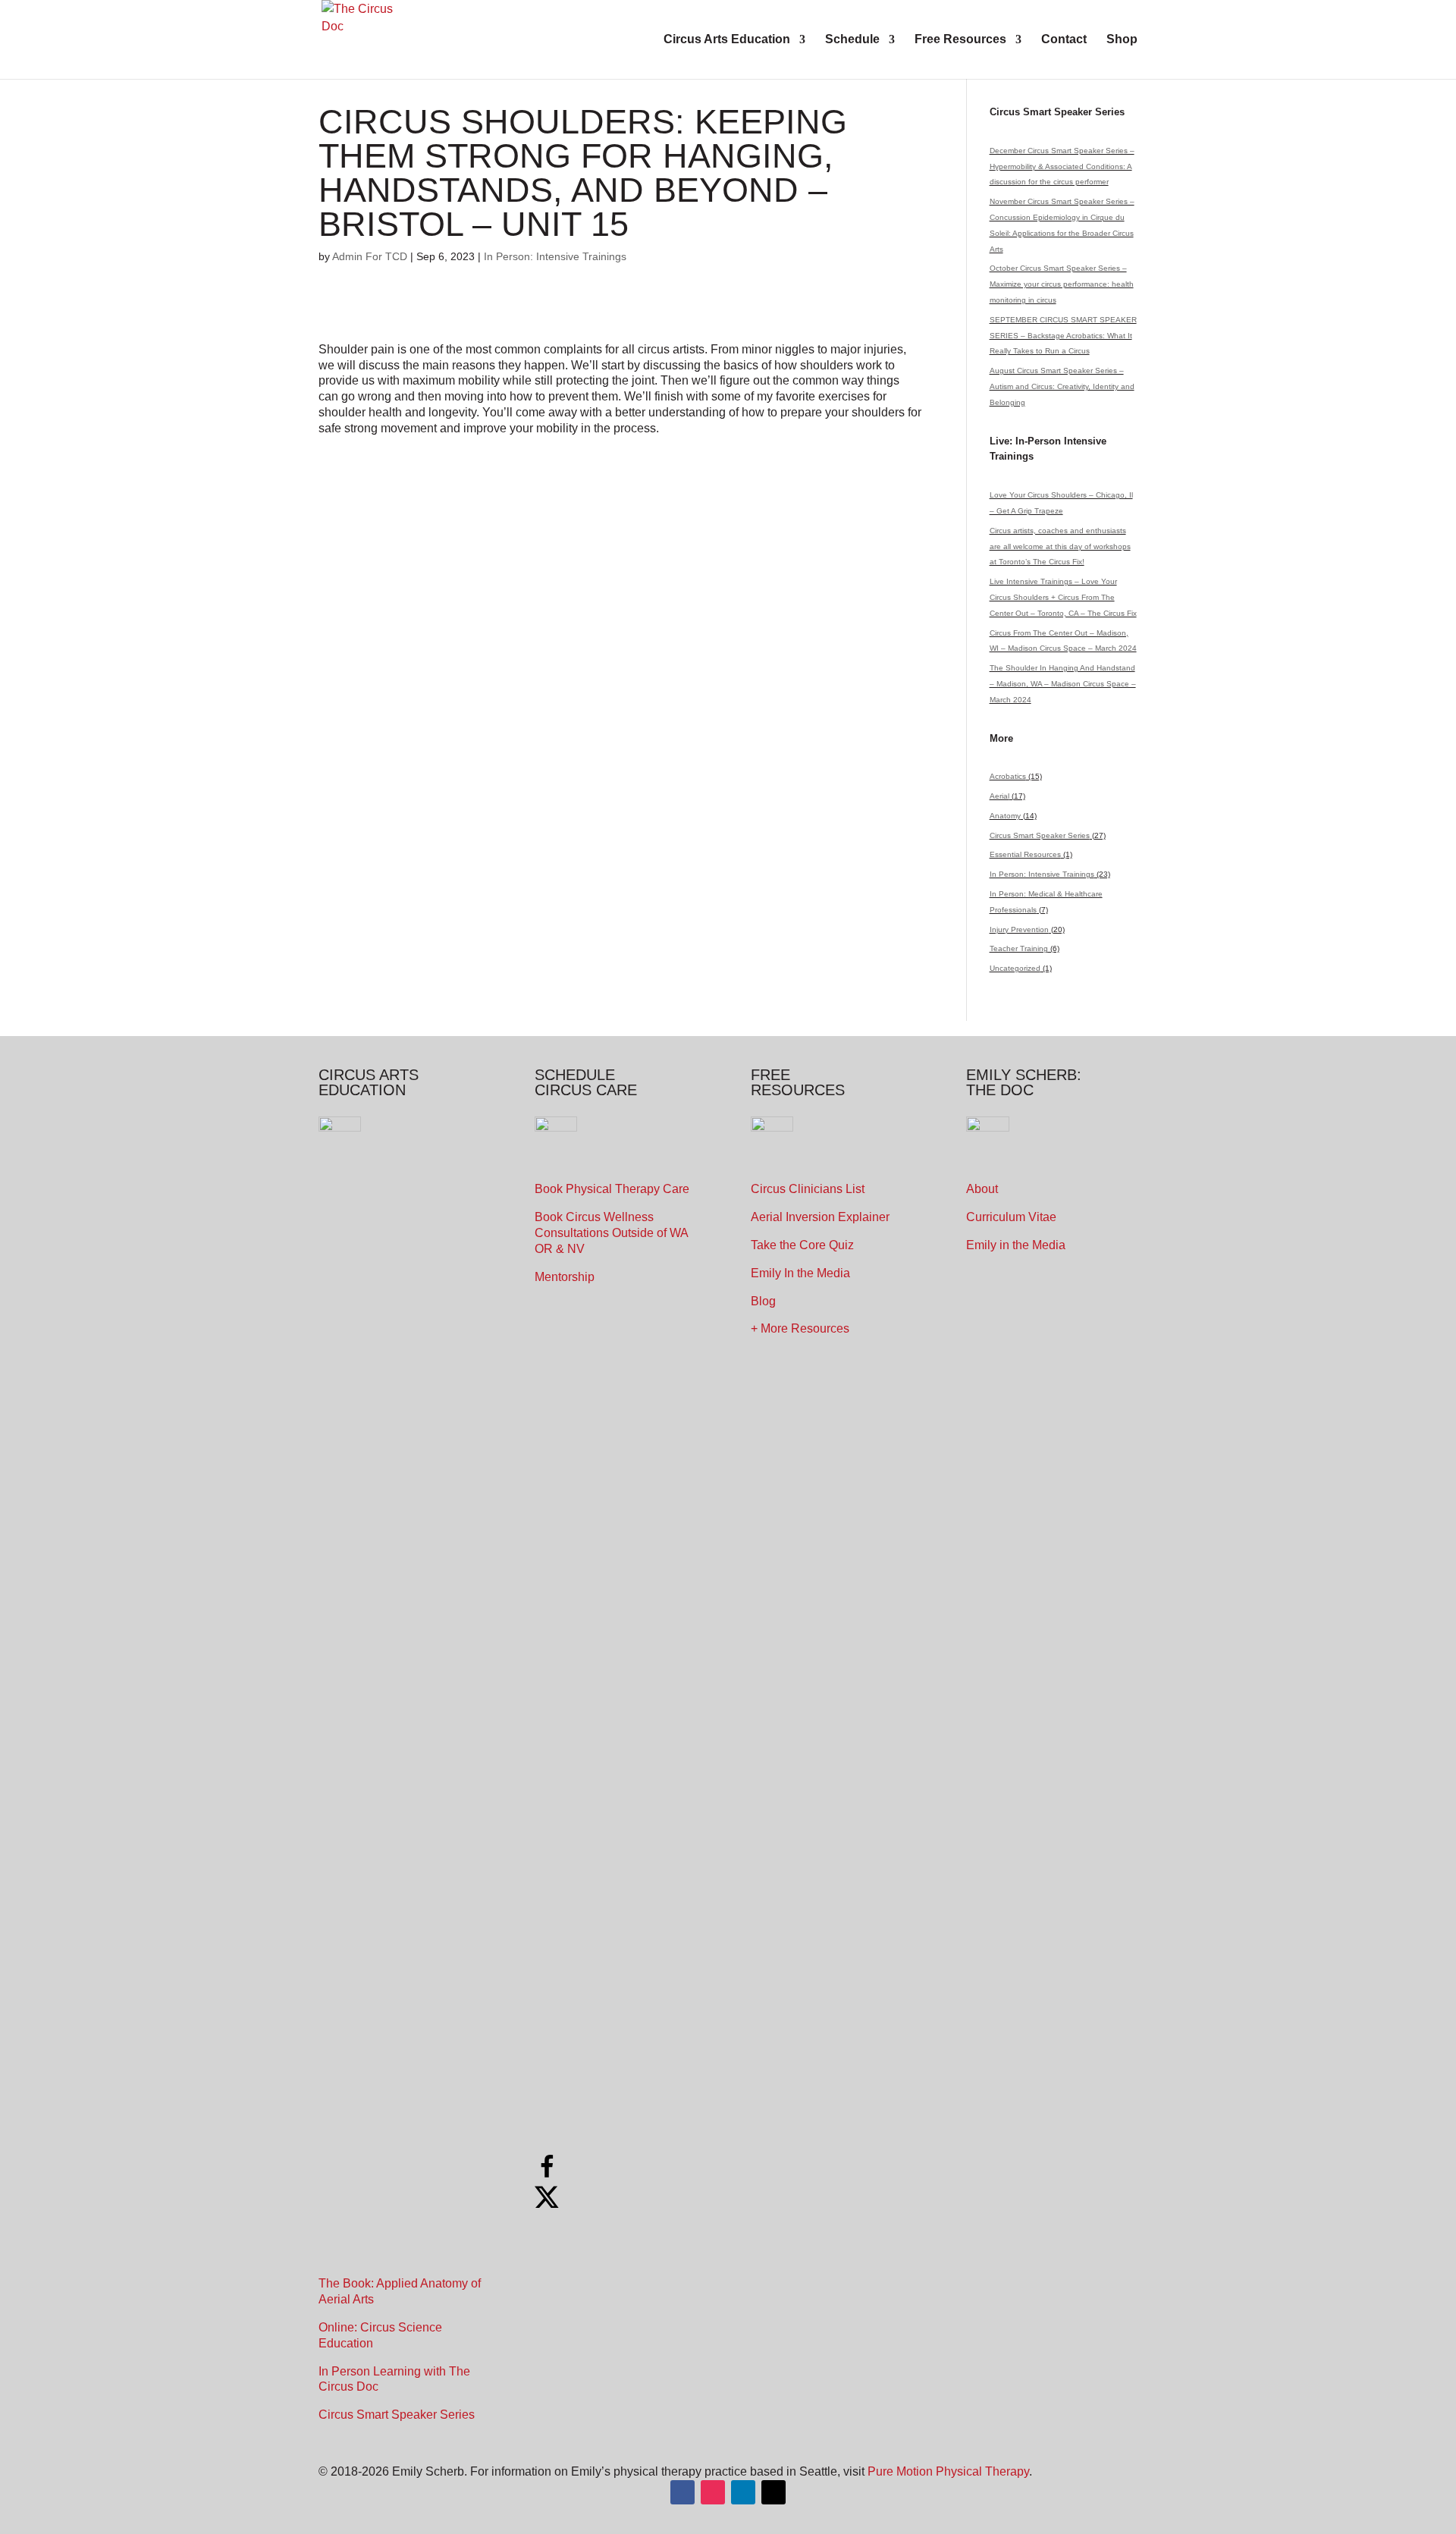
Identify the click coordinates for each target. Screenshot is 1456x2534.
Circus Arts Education (727, 40)
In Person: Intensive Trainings (555, 256)
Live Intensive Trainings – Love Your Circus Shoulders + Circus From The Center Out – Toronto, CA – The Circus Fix (1063, 597)
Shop (1122, 40)
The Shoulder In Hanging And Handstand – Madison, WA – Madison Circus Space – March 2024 (1063, 684)
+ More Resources (800, 1328)
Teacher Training (1019, 948)
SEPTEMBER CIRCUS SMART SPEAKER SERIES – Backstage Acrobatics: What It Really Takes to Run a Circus (1063, 336)
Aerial (999, 796)
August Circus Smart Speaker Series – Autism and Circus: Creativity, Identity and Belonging (1062, 386)
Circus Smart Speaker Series (1040, 835)
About (982, 1189)
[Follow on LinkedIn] (743, 2492)
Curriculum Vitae (1011, 1217)
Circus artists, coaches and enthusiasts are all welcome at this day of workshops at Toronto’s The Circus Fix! (1060, 546)
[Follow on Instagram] (713, 2492)
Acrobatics (1008, 776)
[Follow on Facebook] (682, 2492)
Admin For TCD (370, 256)
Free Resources (960, 40)
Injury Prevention (1019, 929)
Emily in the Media (1016, 1245)
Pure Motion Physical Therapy (948, 2471)
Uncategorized (1015, 968)
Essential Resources (1025, 854)
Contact (1064, 40)
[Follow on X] (773, 2492)
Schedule (852, 40)
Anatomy (1005, 816)
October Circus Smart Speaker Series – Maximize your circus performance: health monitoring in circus (1062, 284)
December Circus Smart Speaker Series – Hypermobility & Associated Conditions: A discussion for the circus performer (1062, 166)
